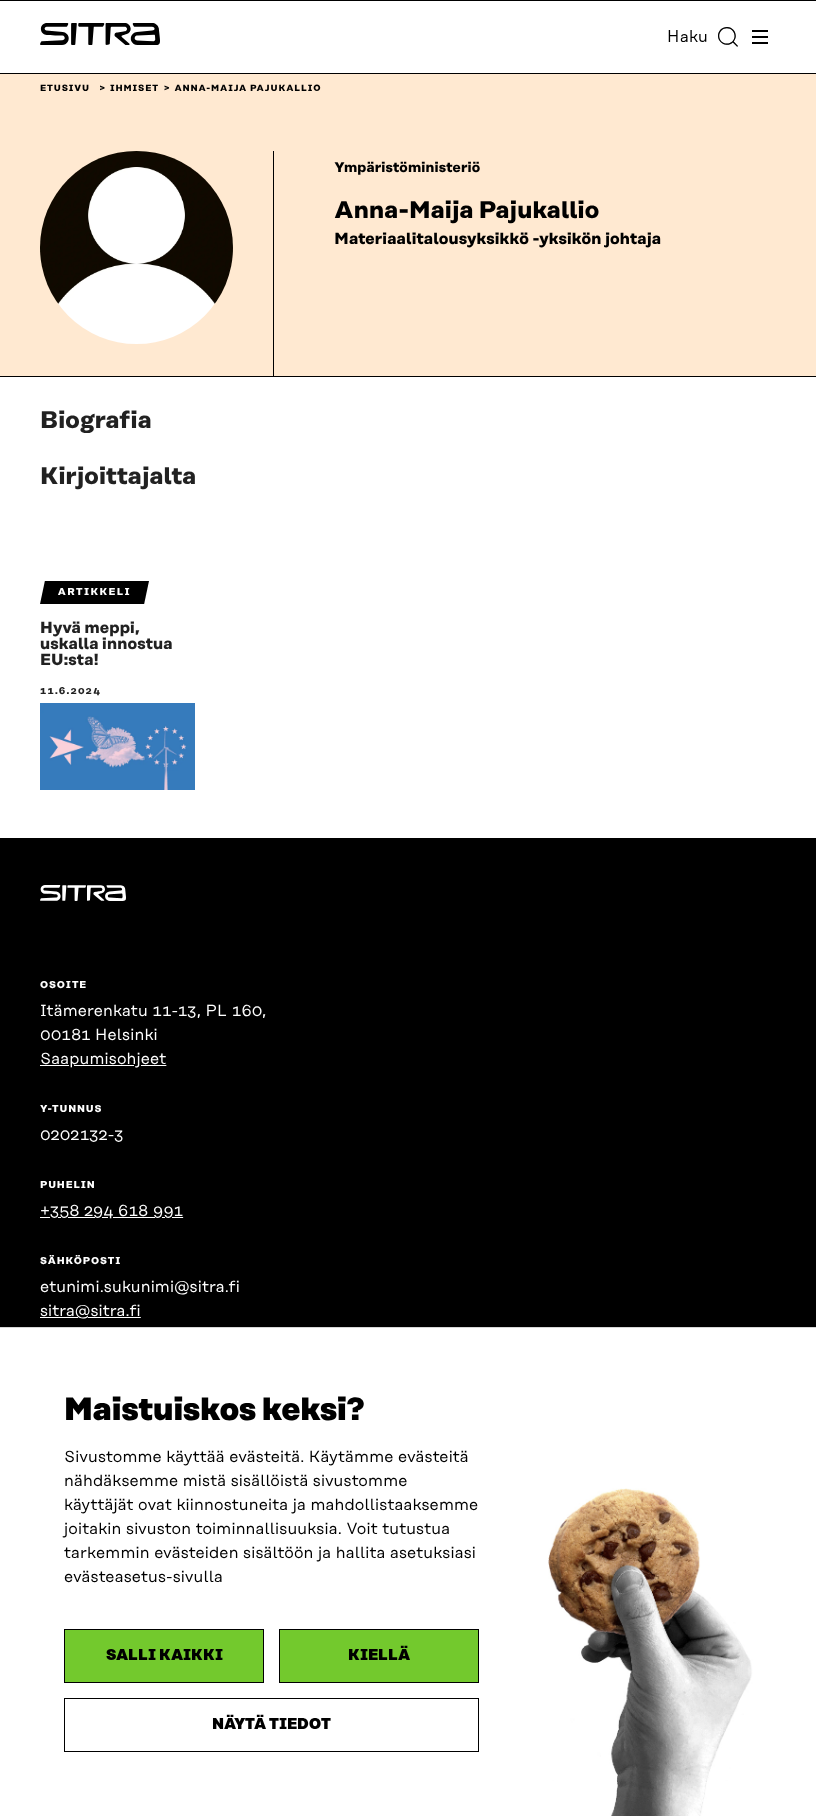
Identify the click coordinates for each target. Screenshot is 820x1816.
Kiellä (379, 1655)
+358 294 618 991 (111, 1211)
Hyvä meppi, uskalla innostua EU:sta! (106, 644)
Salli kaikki (164, 1655)
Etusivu (65, 89)
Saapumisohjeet (103, 1059)
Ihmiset (134, 89)
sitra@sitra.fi (90, 1311)
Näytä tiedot (271, 1724)
